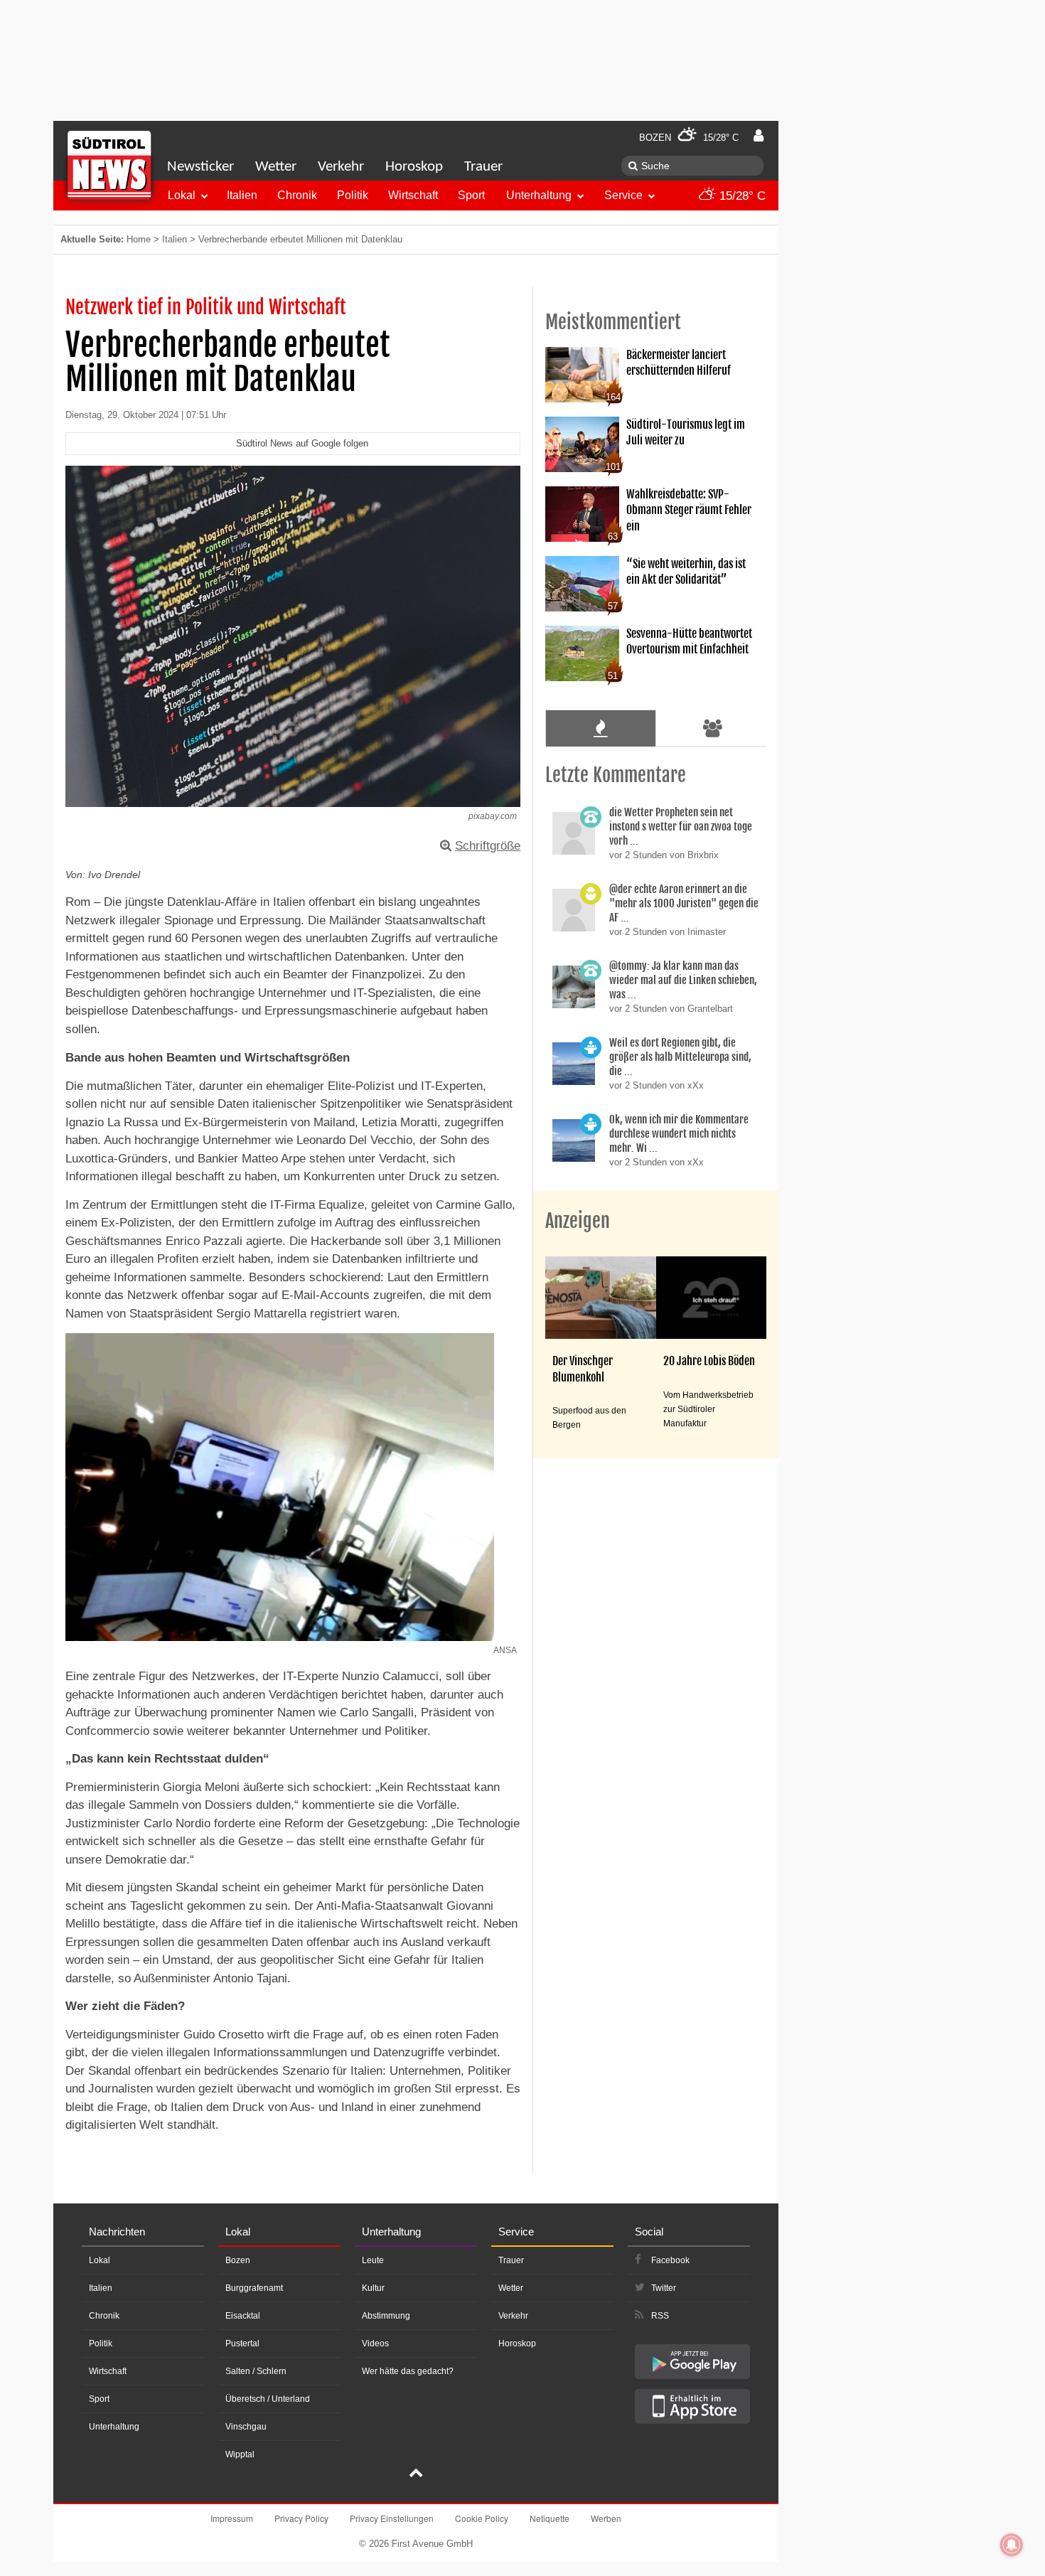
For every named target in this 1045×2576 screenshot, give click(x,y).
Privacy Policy (301, 2518)
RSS (660, 2316)
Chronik (297, 195)
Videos (375, 2343)
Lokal (182, 195)
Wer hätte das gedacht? (408, 2371)
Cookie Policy (482, 2518)
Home (139, 239)
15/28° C (741, 196)
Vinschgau (246, 2427)
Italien (242, 195)
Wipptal (240, 2454)
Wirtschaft (413, 195)
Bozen (238, 2260)
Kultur (373, 2288)
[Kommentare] (600, 728)
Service (623, 195)
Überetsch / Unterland (268, 2399)
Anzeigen (578, 1221)
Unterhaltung (539, 195)
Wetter (276, 167)
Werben (606, 2518)
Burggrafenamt (254, 2288)
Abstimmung (386, 2316)
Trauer (483, 167)
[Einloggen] (759, 136)
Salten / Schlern (256, 2371)
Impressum (232, 2518)
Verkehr (341, 167)
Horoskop (414, 167)
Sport (471, 195)
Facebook (670, 2260)
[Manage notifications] (1012, 2545)
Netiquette (550, 2518)
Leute (373, 2260)
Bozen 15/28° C (689, 138)
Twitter (664, 2288)
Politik (353, 195)
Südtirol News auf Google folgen (302, 443)
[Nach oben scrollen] (416, 2474)
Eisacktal (243, 2316)
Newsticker (200, 167)
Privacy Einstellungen (392, 2518)
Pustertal (242, 2343)
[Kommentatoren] (713, 728)
